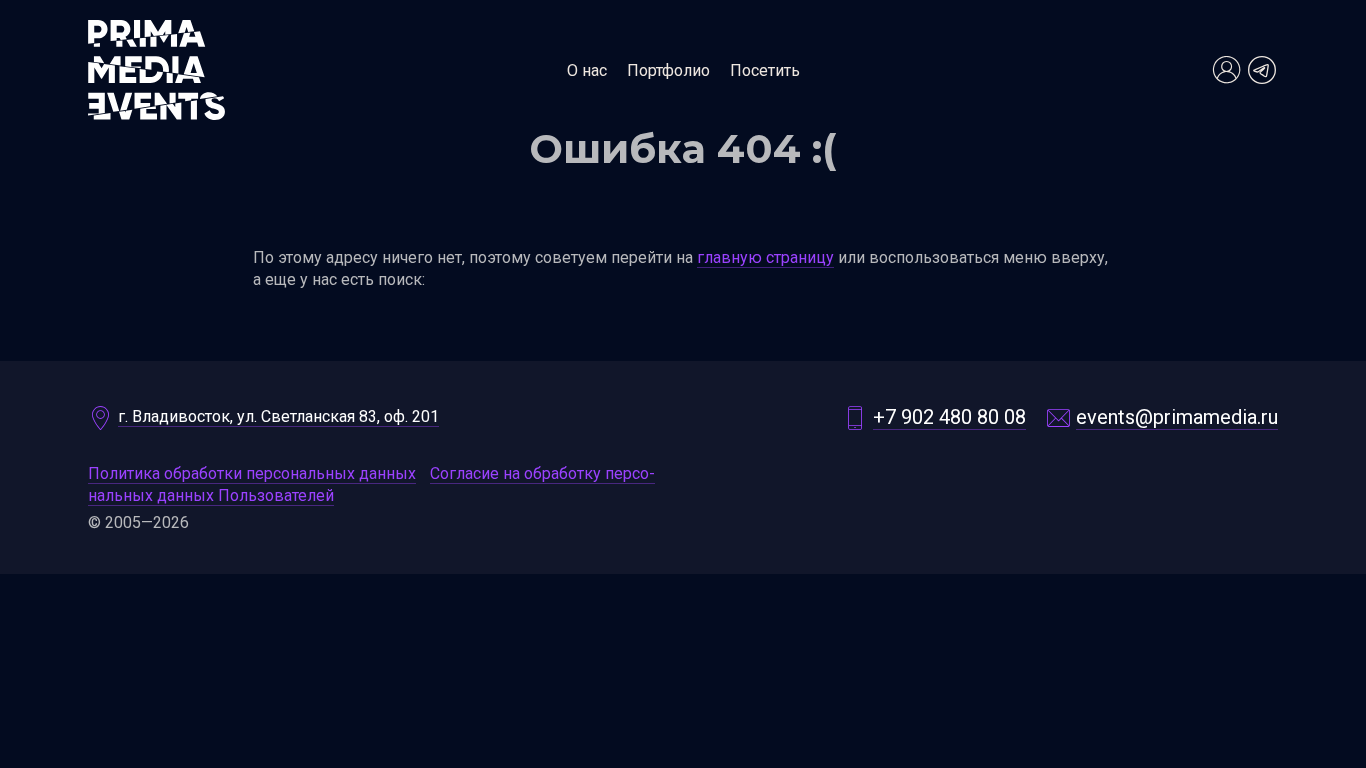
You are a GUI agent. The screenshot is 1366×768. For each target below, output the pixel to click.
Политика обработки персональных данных (252, 473)
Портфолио (668, 70)
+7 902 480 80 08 (949, 417)
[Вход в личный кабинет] (1226, 70)
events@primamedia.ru (1177, 417)
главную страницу (765, 257)
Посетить (765, 70)
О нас (587, 70)
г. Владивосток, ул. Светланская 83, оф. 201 (278, 416)
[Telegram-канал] (1262, 70)
